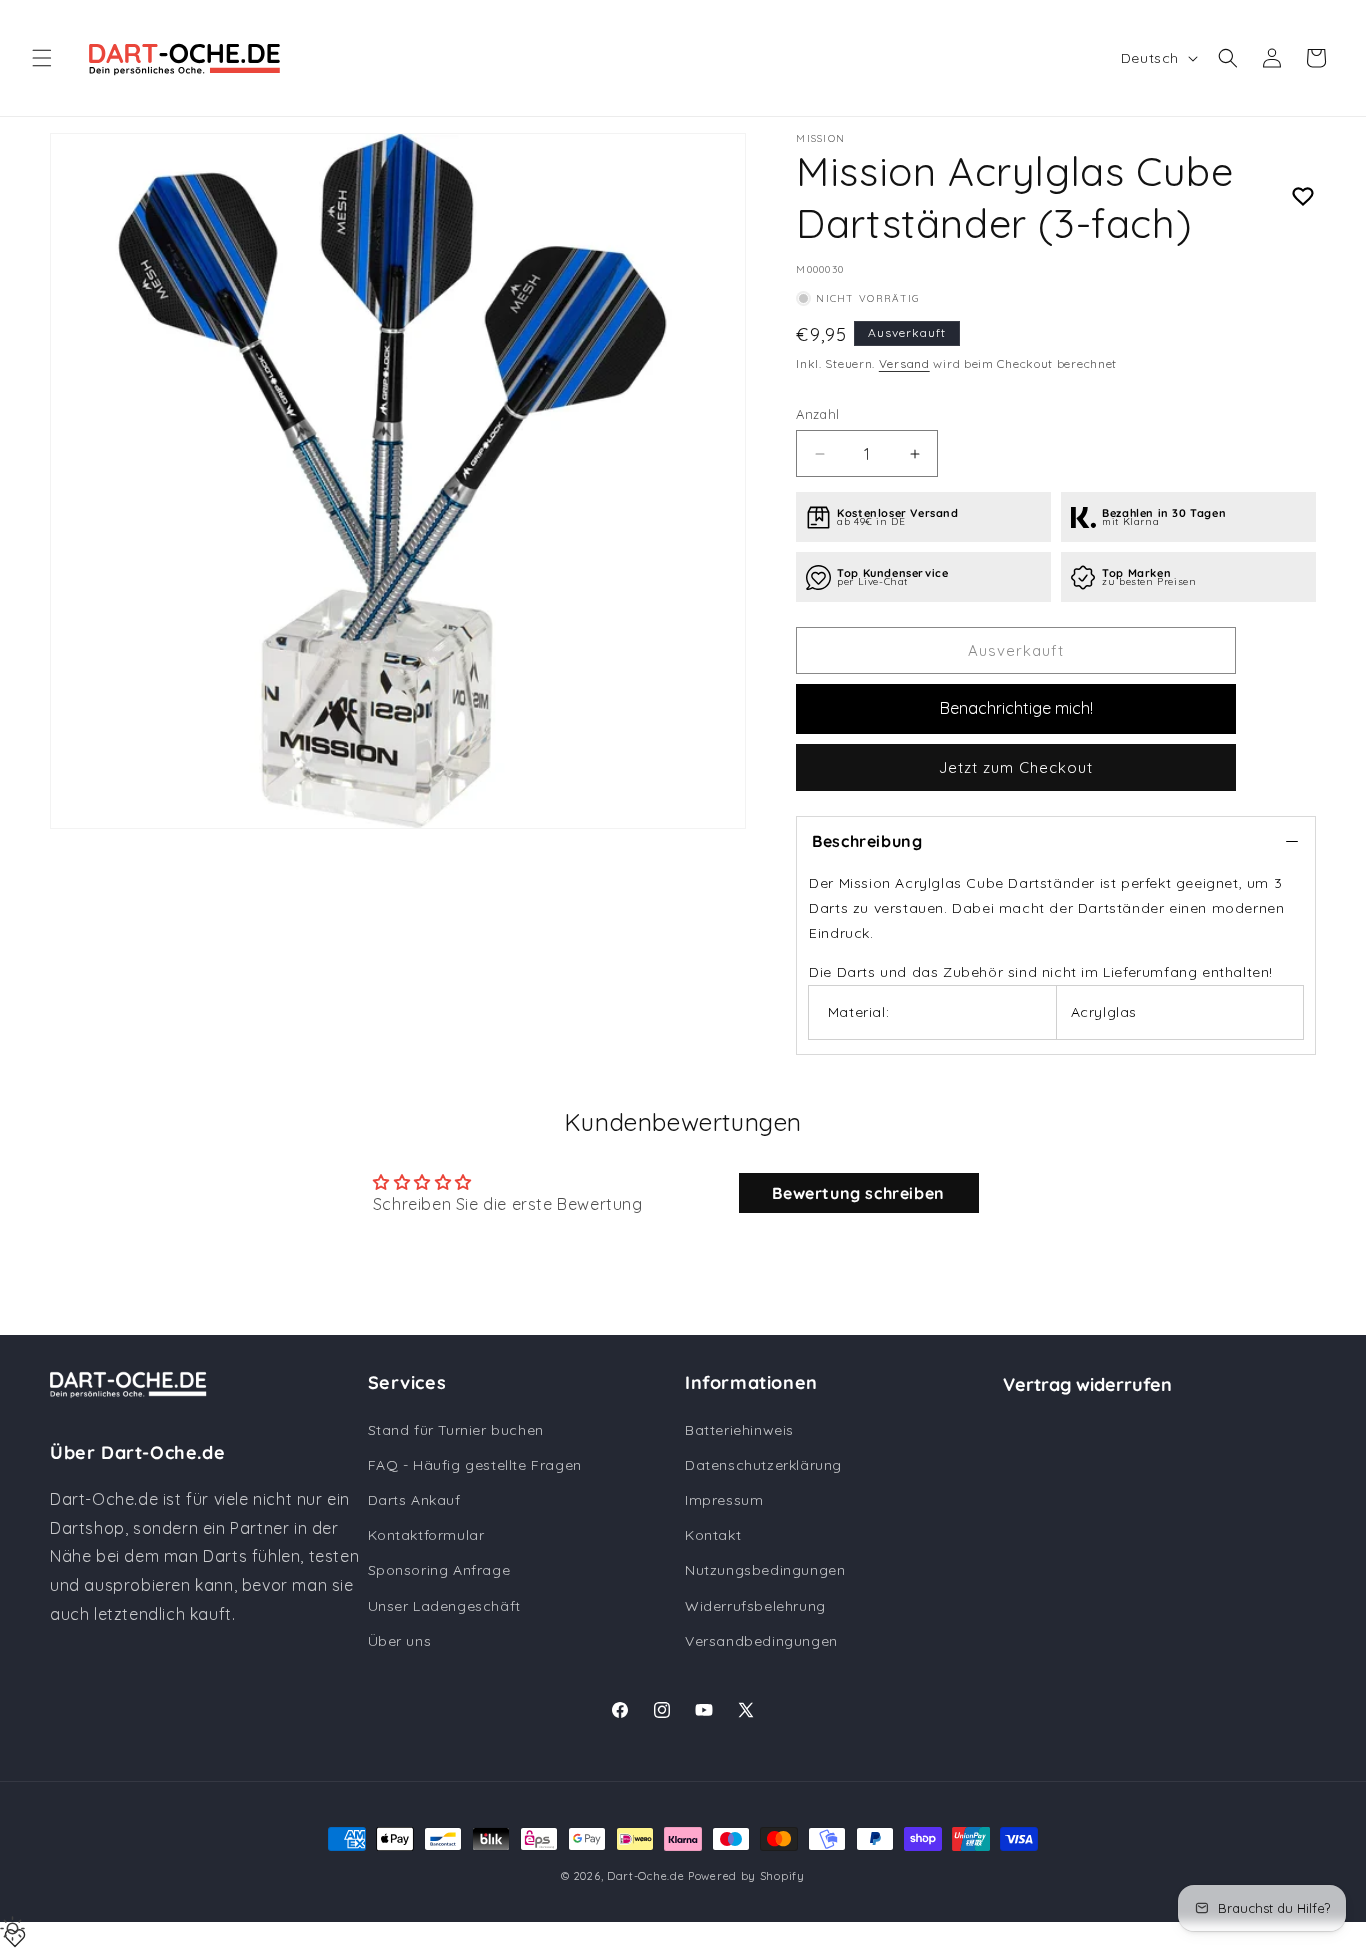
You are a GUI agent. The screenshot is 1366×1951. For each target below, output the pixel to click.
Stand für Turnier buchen (456, 1430)
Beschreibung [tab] (867, 841)
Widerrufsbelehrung (755, 1606)
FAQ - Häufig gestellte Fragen (475, 1465)
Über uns (400, 1641)
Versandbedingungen (761, 1641)
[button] (42, 58)
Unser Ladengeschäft (444, 1606)
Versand (904, 363)
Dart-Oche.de (645, 1876)
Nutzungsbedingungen (765, 1570)
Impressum (724, 1500)
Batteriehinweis (739, 1430)
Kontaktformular (426, 1535)
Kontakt (713, 1535)
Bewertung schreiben (858, 1193)
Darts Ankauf (414, 1500)
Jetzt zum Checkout (1016, 767)
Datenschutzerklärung (763, 1465)
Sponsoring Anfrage (439, 1570)
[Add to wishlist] (1303, 197)
